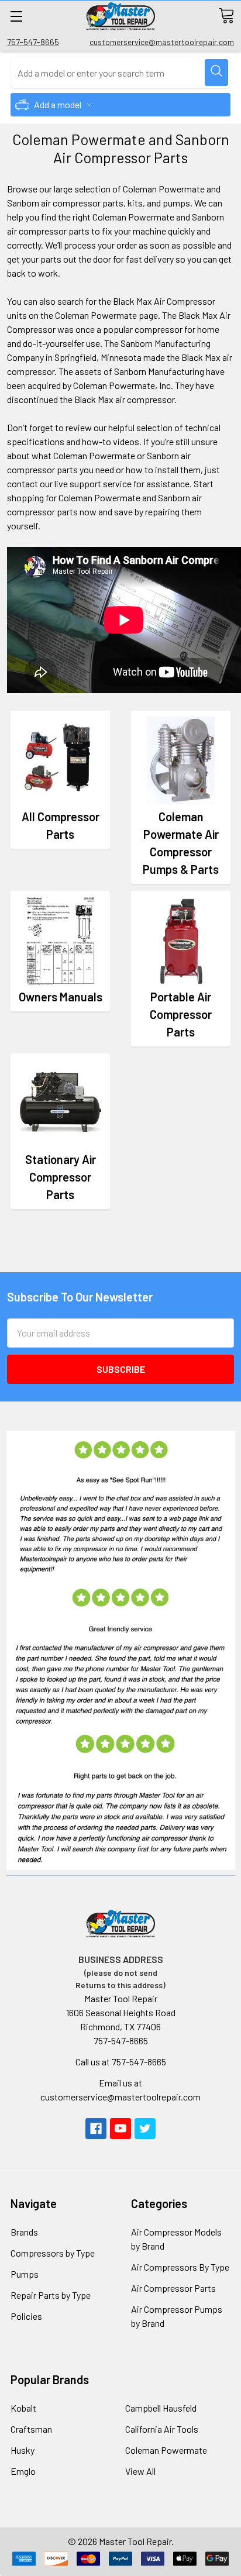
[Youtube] (120, 2129)
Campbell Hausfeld (161, 2408)
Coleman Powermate (166, 2450)
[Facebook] (96, 2129)
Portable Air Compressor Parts (181, 1014)
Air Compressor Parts (173, 2288)
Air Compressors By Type (180, 2267)
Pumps (25, 2274)
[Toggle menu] (16, 16)
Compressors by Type (53, 2253)
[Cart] (226, 16)
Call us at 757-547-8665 (121, 2062)
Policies (26, 2316)
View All (140, 2471)
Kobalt (23, 2408)
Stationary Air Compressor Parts (61, 1177)
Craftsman (31, 2429)
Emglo (23, 2471)
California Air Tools (162, 2429)
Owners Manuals (61, 997)
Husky (23, 2450)
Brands (24, 2232)
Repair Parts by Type (51, 2295)
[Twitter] (145, 2129)
